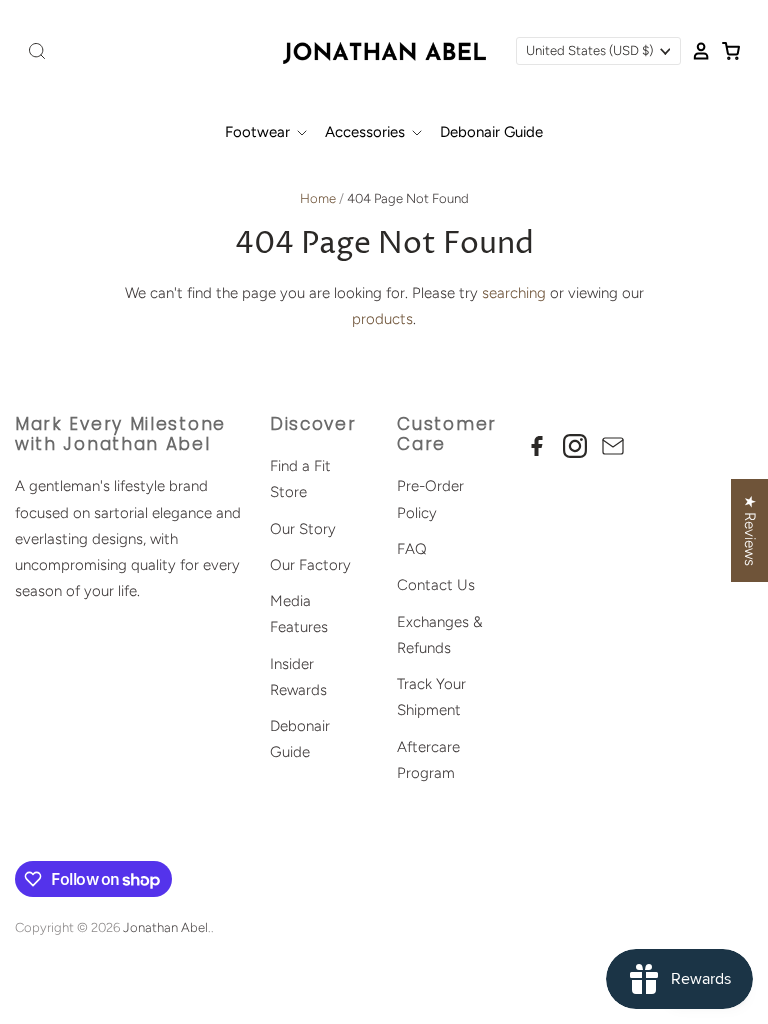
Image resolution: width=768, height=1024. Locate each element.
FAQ (412, 549)
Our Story (303, 529)
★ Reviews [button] (750, 530)
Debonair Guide (491, 132)
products (382, 319)
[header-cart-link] (726, 51)
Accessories (367, 132)
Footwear (259, 132)
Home (318, 198)
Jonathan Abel (165, 927)
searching (514, 293)
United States (589, 50)
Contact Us (436, 585)
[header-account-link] (696, 51)
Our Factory (310, 565)
